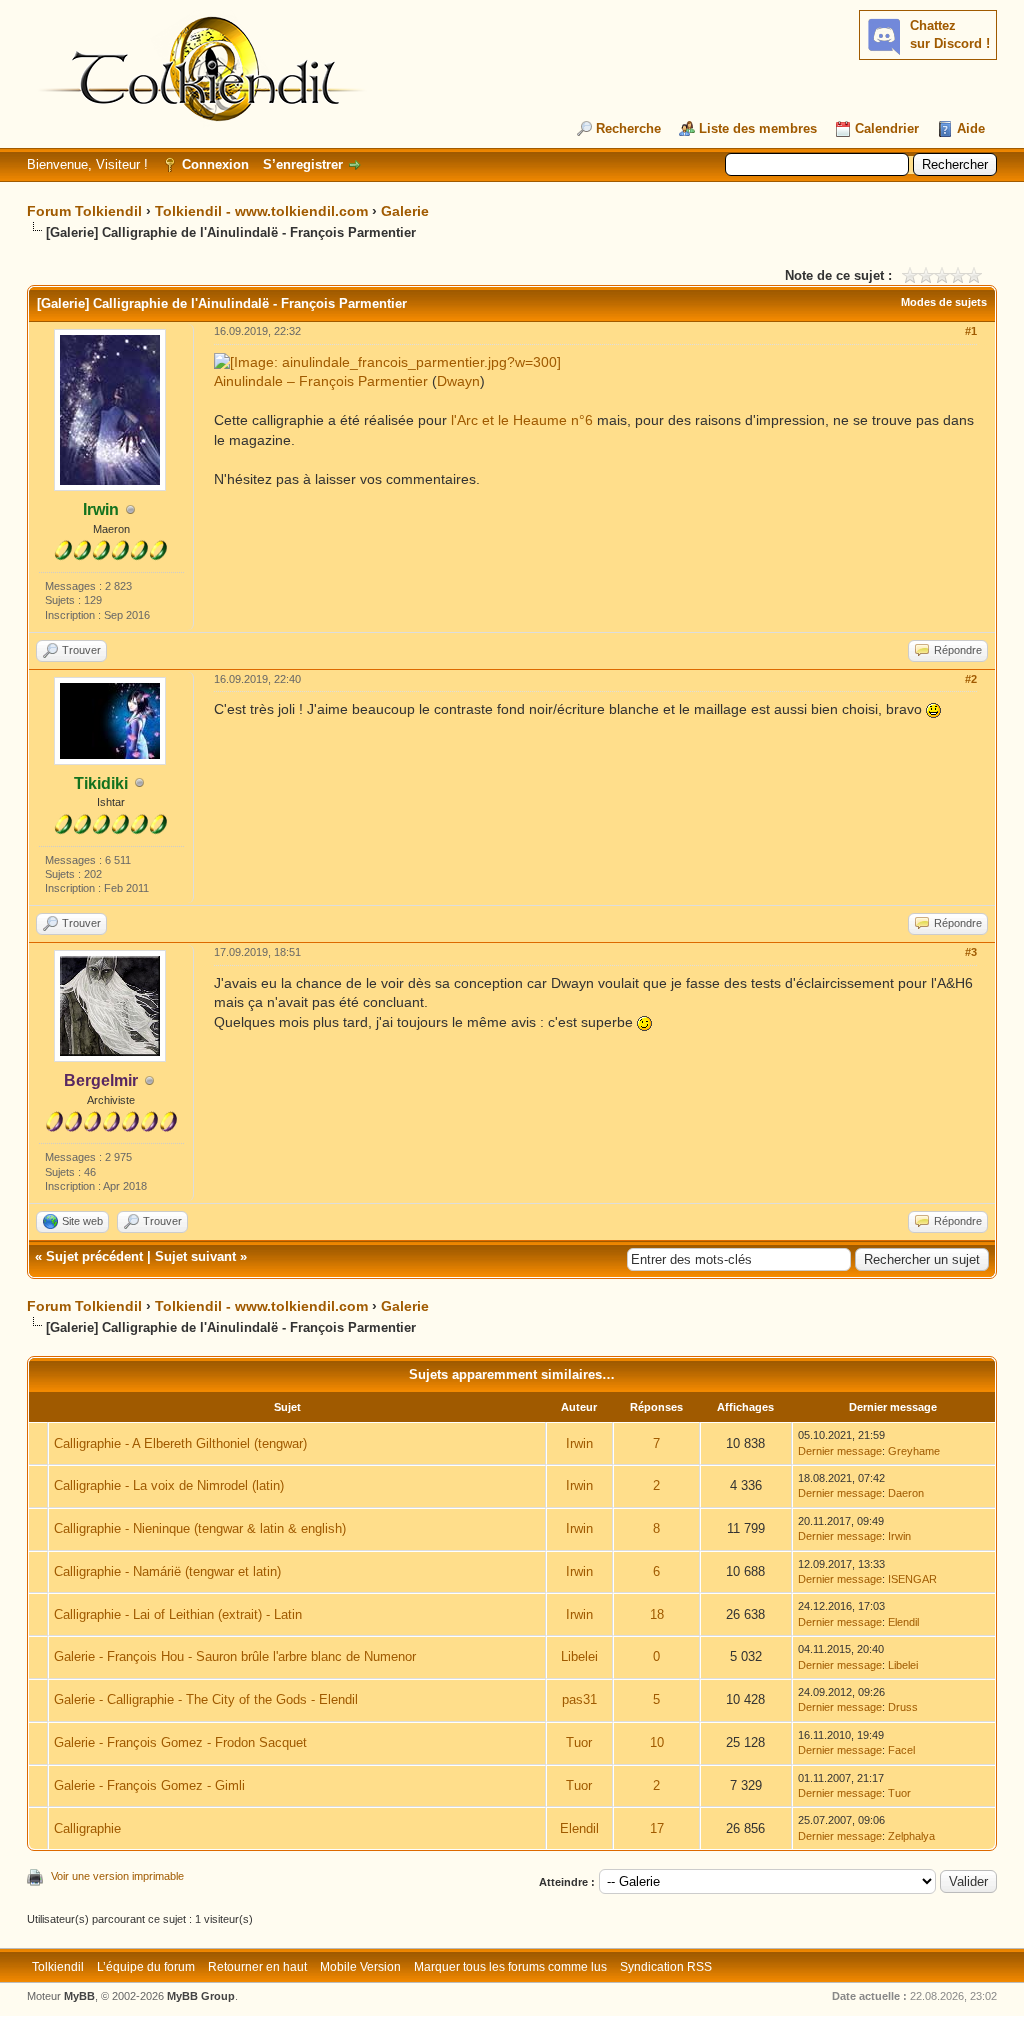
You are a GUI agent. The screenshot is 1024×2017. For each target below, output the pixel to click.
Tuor (579, 1742)
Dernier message (840, 1451)
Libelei (579, 1656)
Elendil (903, 1622)
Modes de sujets (944, 302)
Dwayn (458, 381)
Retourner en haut (257, 1967)
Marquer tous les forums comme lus (510, 1967)
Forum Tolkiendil (84, 211)
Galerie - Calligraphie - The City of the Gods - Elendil (206, 1699)
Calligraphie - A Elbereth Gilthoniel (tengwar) (180, 1443)
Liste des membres (758, 128)
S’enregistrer (303, 164)
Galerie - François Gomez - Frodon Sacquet (180, 1742)
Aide (971, 128)
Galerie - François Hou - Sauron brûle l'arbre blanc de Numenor (235, 1656)
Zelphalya (911, 1836)
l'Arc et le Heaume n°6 (522, 420)
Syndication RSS (666, 1967)
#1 (971, 331)
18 (657, 1614)
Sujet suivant (195, 1256)
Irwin (579, 1443)
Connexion (215, 164)
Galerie (405, 211)
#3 (971, 952)
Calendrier (887, 128)
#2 (971, 679)
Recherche (628, 128)
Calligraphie (87, 1828)
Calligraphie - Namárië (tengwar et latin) (167, 1571)
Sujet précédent (94, 1256)
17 (657, 1828)
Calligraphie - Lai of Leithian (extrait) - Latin (178, 1614)
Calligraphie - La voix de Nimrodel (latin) (169, 1485)
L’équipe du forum (146, 1967)
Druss (903, 1707)
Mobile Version (360, 1967)
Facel (901, 1750)
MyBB (79, 1996)
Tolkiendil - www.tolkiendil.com (261, 211)
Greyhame (914, 1451)
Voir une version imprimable (117, 1876)
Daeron (906, 1493)
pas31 (579, 1699)
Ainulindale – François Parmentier (321, 381)
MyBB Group (201, 1996)
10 (657, 1742)
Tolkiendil (58, 1967)
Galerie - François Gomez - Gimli (149, 1785)
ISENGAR (912, 1579)
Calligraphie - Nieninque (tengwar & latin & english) (200, 1528)
